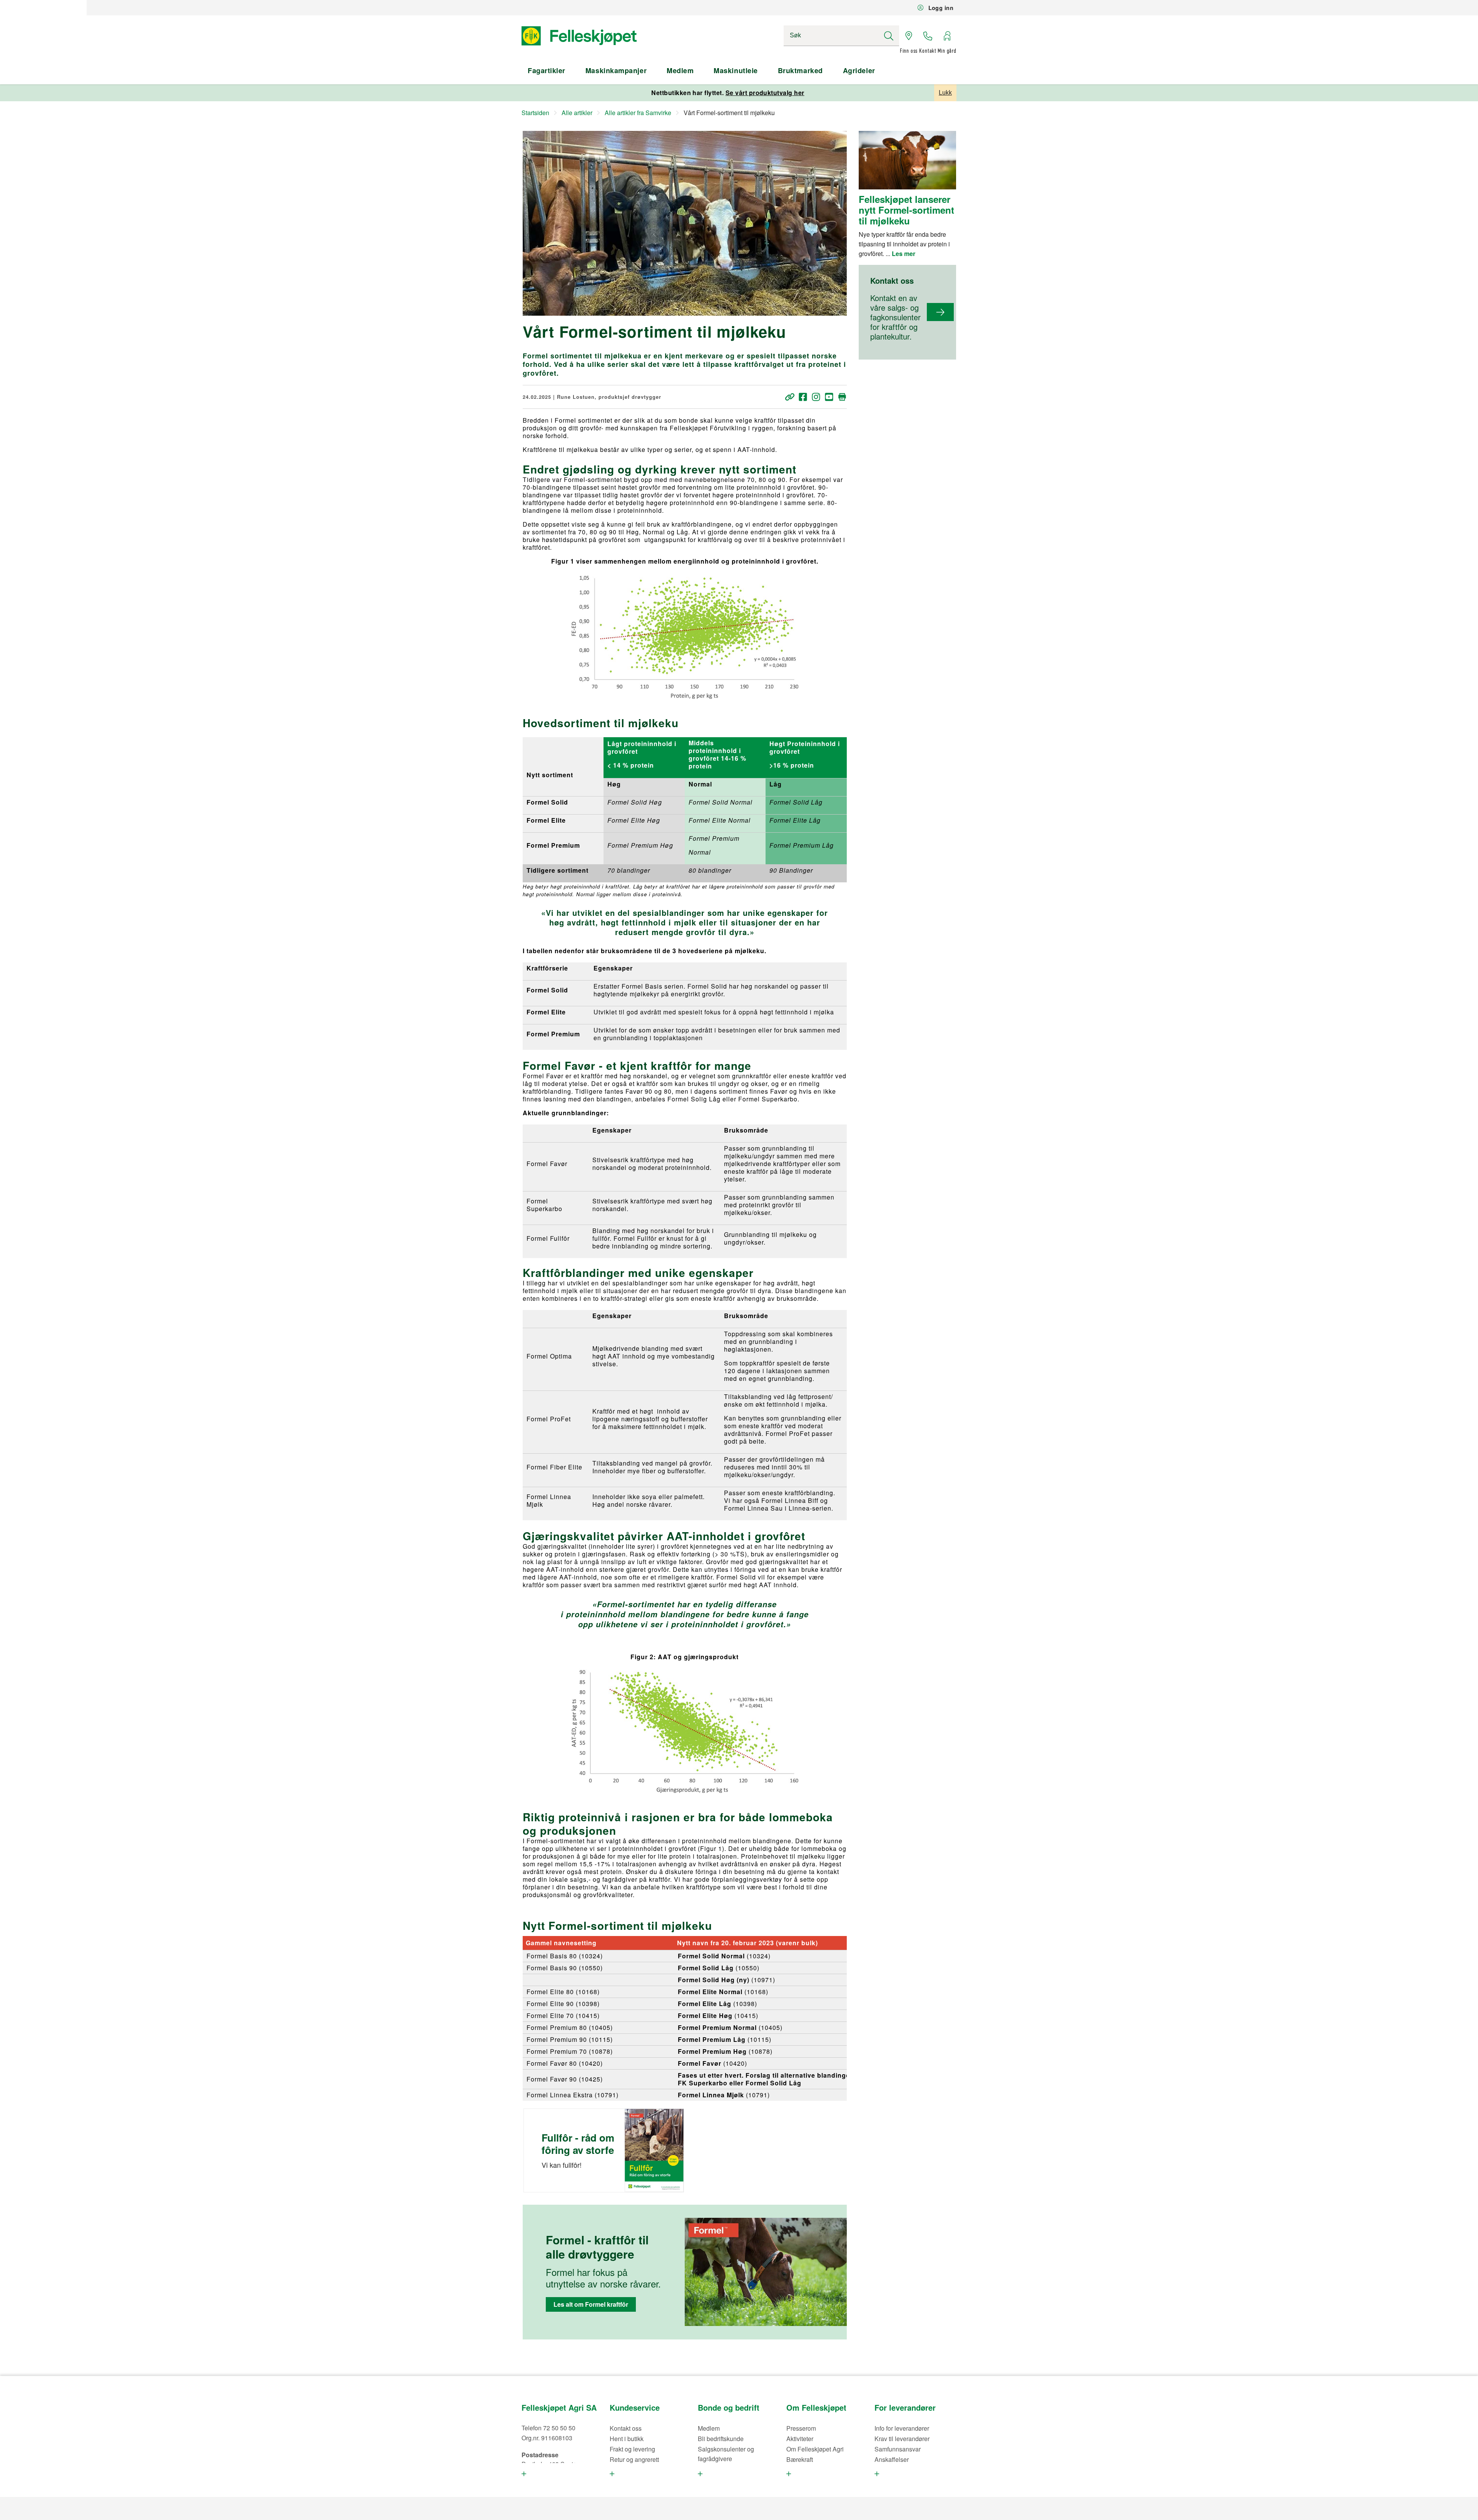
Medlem (680, 70)
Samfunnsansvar (898, 2449)
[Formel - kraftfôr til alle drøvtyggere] (766, 2272)
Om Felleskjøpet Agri (815, 2449)
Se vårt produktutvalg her (765, 93)
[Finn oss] (909, 36)
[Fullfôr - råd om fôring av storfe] (654, 2150)
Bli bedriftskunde (721, 2439)
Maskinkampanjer (616, 70)
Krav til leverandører (902, 2439)
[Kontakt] (928, 36)
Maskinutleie (736, 70)
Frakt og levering (632, 2449)
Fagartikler (547, 70)
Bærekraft (800, 2459)
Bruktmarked (800, 70)
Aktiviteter (800, 2439)
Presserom (801, 2428)
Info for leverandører (902, 2428)
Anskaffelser (892, 2459)
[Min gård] (947, 36)
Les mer (904, 254)
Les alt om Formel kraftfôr (591, 2304)
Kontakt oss (626, 2428)
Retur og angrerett (634, 2459)
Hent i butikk (627, 2439)
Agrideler (859, 70)
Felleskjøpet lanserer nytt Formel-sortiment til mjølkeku (906, 210)
